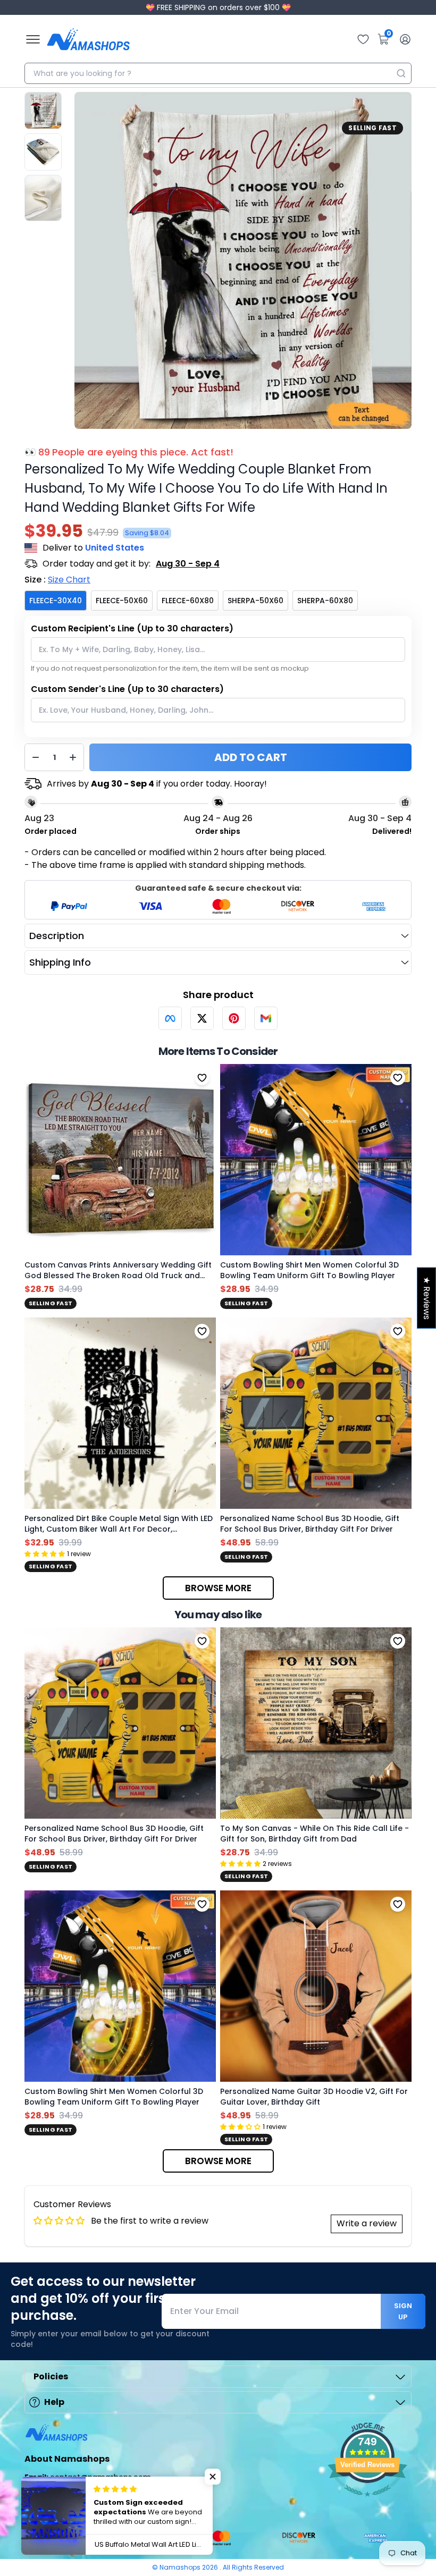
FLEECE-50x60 (122, 601)
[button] (213, 2477)
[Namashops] (88, 39)
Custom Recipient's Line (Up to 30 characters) (132, 628)
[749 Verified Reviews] (367, 2502)
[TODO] (170, 1018)
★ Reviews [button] (427, 1298)
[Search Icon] (401, 73)
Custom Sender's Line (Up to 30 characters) (127, 689)
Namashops (181, 2567)
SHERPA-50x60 (255, 601)
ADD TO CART (251, 757)
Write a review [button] (367, 2223)
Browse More (218, 1588)
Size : (57, 580)
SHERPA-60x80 (325, 601)
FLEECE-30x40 (56, 601)
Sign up (403, 2311)
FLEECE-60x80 (188, 601)
